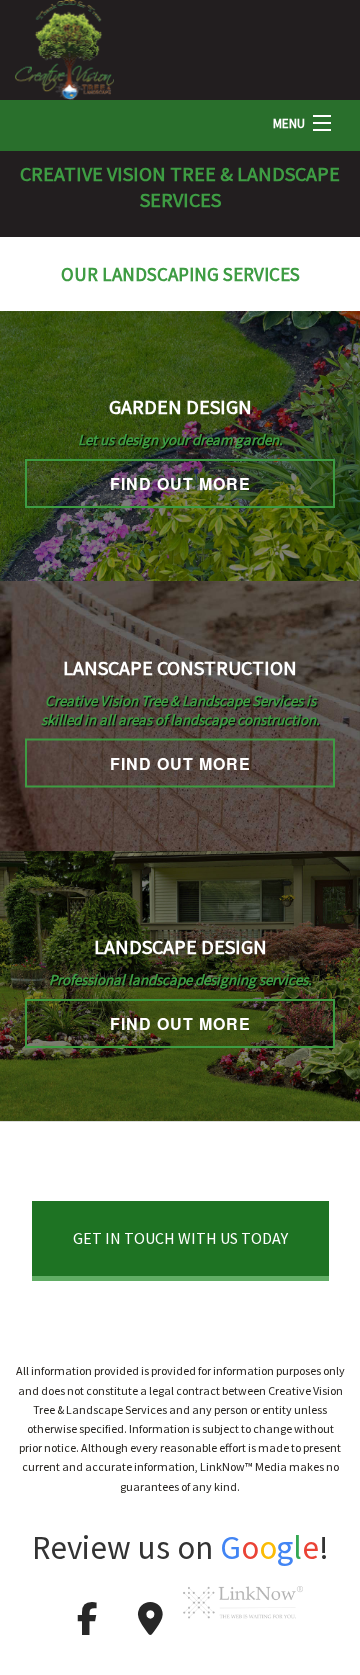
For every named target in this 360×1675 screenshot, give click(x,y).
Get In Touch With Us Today (180, 1238)
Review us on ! (180, 1547)
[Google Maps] (150, 1625)
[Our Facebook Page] (87, 1625)
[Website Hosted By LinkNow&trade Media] (243, 1625)
